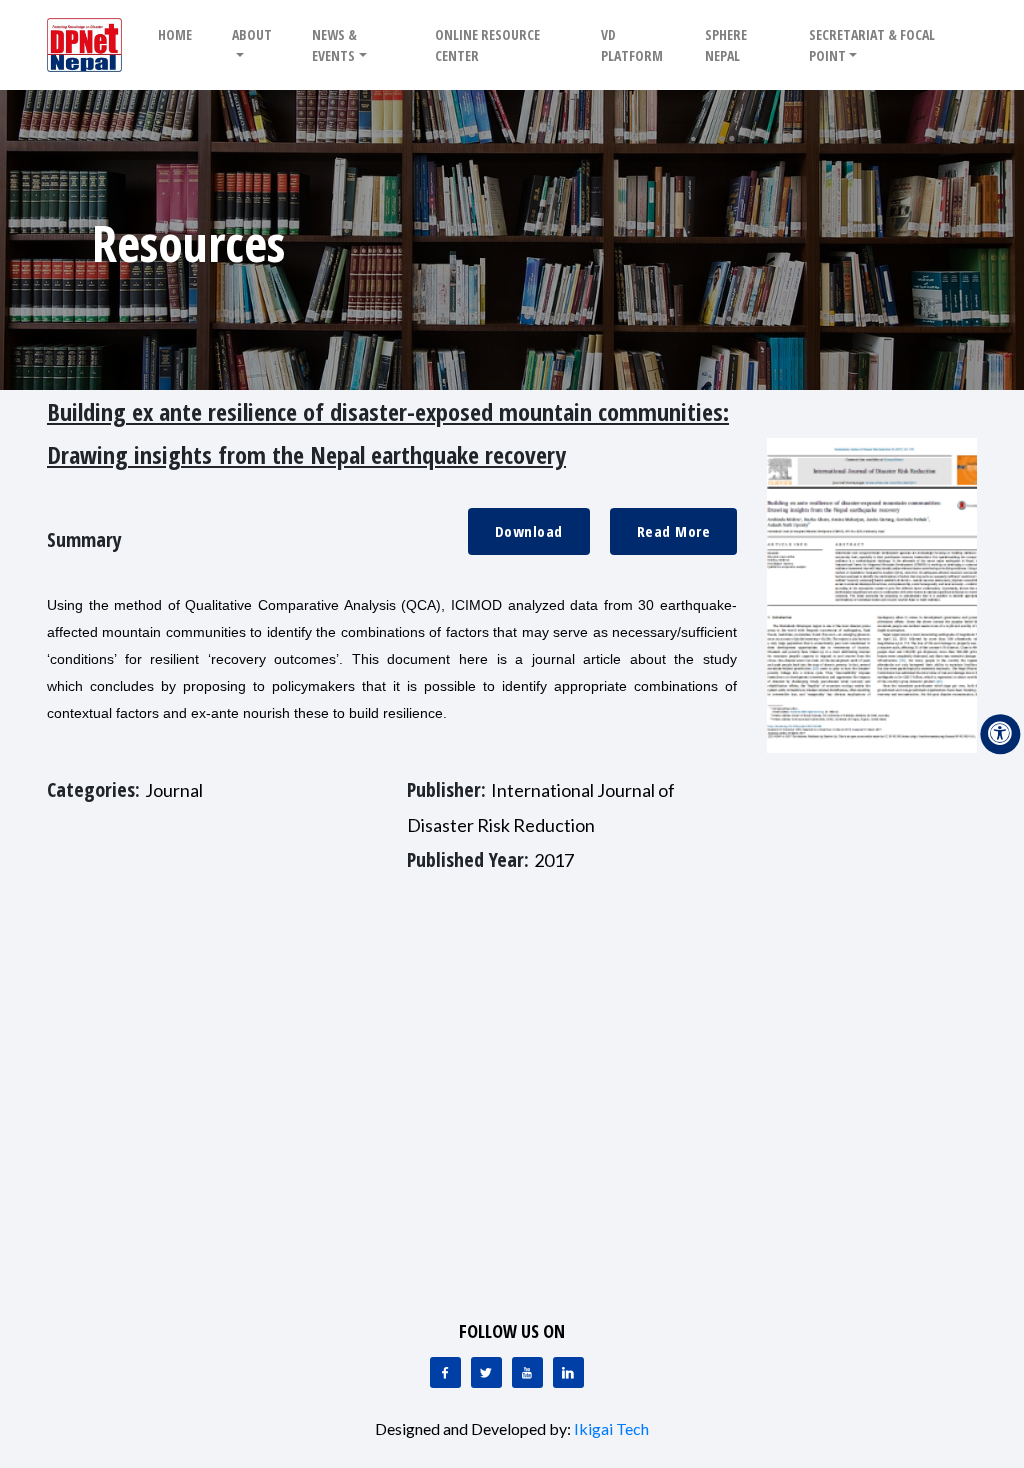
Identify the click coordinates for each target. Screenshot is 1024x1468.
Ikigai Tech (611, 1428)
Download (529, 531)
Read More (674, 531)
